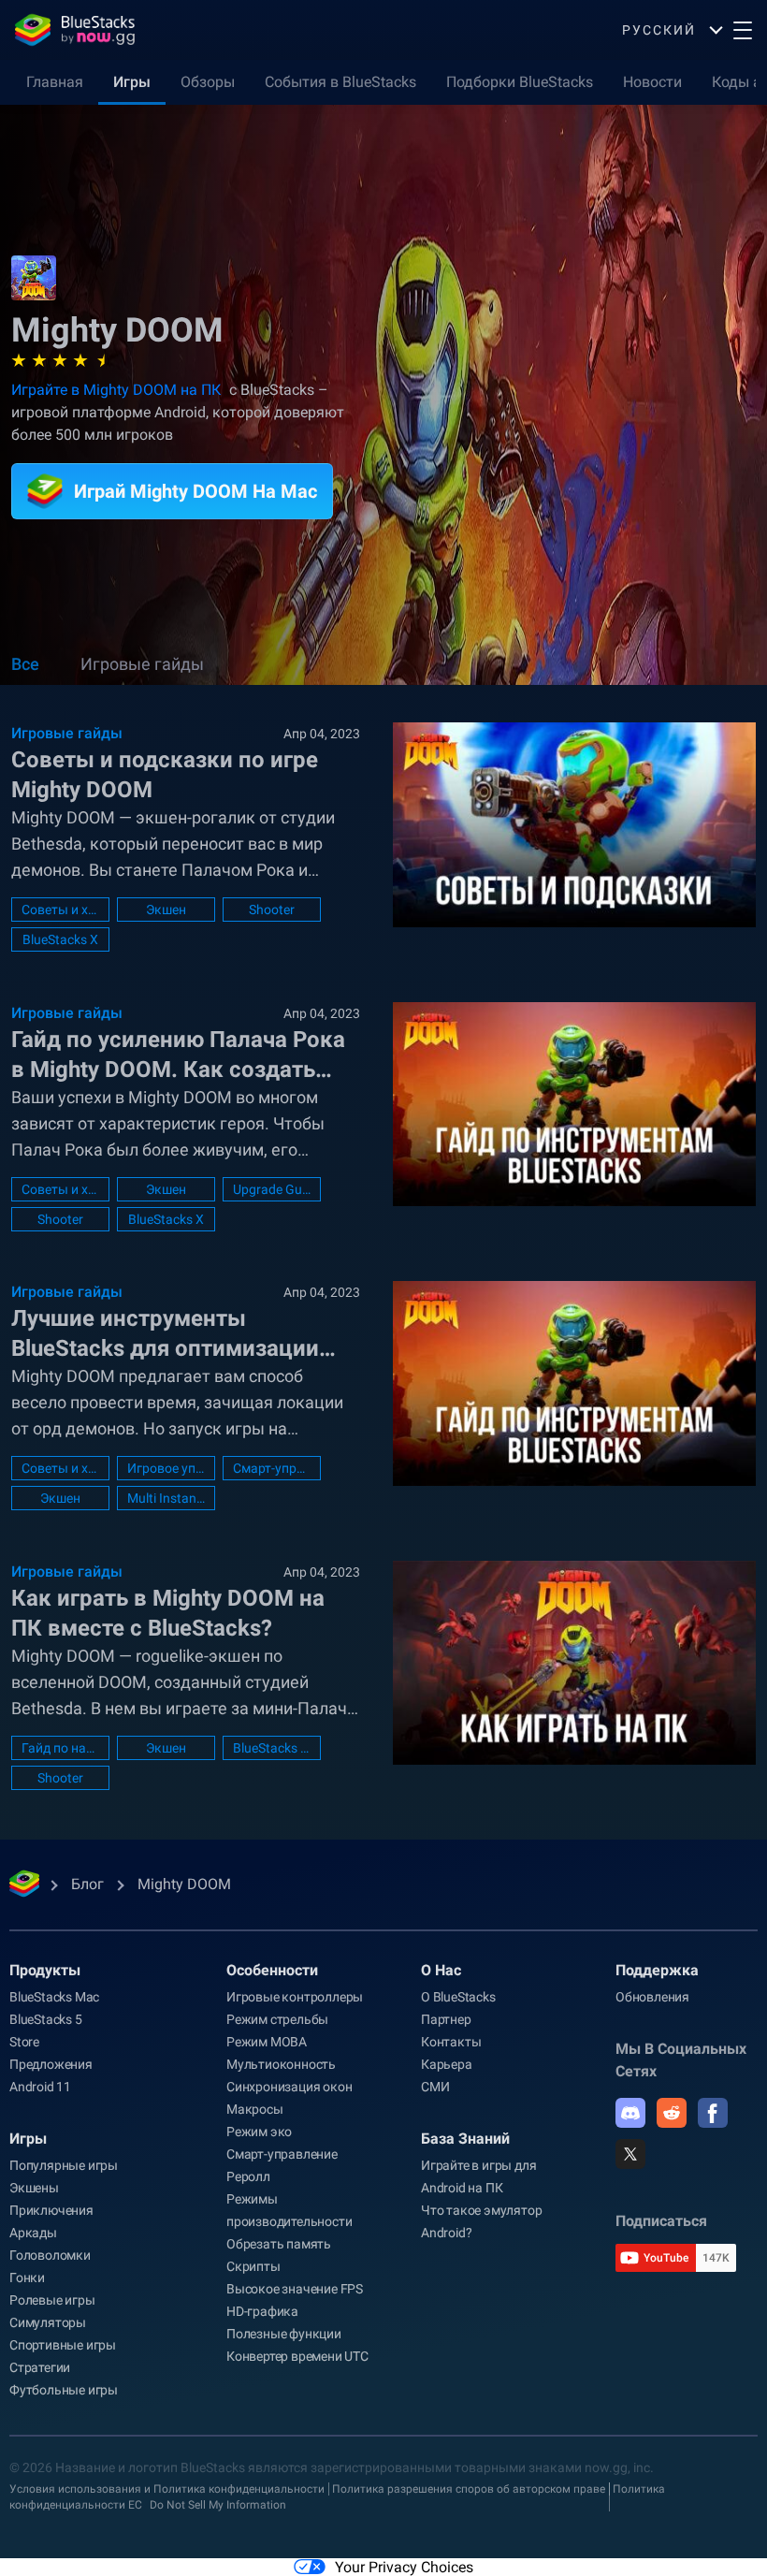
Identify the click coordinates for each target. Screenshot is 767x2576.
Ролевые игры (52, 2300)
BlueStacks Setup (272, 1748)
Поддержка (657, 1970)
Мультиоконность (281, 2064)
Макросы (255, 2109)
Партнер (446, 2019)
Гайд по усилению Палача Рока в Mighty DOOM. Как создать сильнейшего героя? (178, 1055)
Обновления (652, 1997)
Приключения (51, 2210)
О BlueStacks (458, 1997)
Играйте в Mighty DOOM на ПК (116, 390)
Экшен (166, 910)
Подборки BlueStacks (520, 82)
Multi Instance (166, 1498)
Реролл (248, 2176)
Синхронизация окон (289, 2087)
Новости (652, 82)
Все (25, 664)
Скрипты (253, 2266)
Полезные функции (284, 2334)
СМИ (435, 2087)
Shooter (272, 910)
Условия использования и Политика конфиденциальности (167, 2489)
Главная (55, 82)
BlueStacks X (60, 939)
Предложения (51, 2064)
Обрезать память (279, 2244)
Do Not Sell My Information (218, 2505)
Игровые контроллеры (295, 1997)
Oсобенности (272, 1970)
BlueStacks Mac (54, 1997)
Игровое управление (166, 1468)
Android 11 (40, 2087)
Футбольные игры (64, 2390)
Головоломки (50, 2255)
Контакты (451, 2042)
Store (24, 2042)
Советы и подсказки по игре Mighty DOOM (165, 775)
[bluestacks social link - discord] (630, 2113)
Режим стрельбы (277, 2019)
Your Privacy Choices (404, 2567)
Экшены (34, 2188)
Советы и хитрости (60, 910)
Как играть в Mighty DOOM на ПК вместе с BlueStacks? (168, 1613)
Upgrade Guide (272, 1189)
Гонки (27, 2278)
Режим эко (259, 2132)
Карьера (447, 2064)
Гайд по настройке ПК (60, 1748)
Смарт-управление (272, 1468)
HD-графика (262, 2311)
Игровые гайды (142, 664)
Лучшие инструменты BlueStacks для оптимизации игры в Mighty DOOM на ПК (165, 1334)
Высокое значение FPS (295, 2289)
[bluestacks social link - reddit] (672, 2113)
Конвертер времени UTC (297, 2356)
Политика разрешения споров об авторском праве (469, 2489)
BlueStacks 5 (46, 2019)
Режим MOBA (267, 2042)
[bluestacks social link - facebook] (713, 2113)
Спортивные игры (63, 2345)
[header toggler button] (743, 30)
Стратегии (40, 2367)
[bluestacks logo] (75, 30)
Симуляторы (48, 2322)
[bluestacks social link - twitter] (630, 2154)
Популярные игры (64, 2165)
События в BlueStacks (340, 82)
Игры (132, 82)
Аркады (33, 2233)
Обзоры (208, 82)
